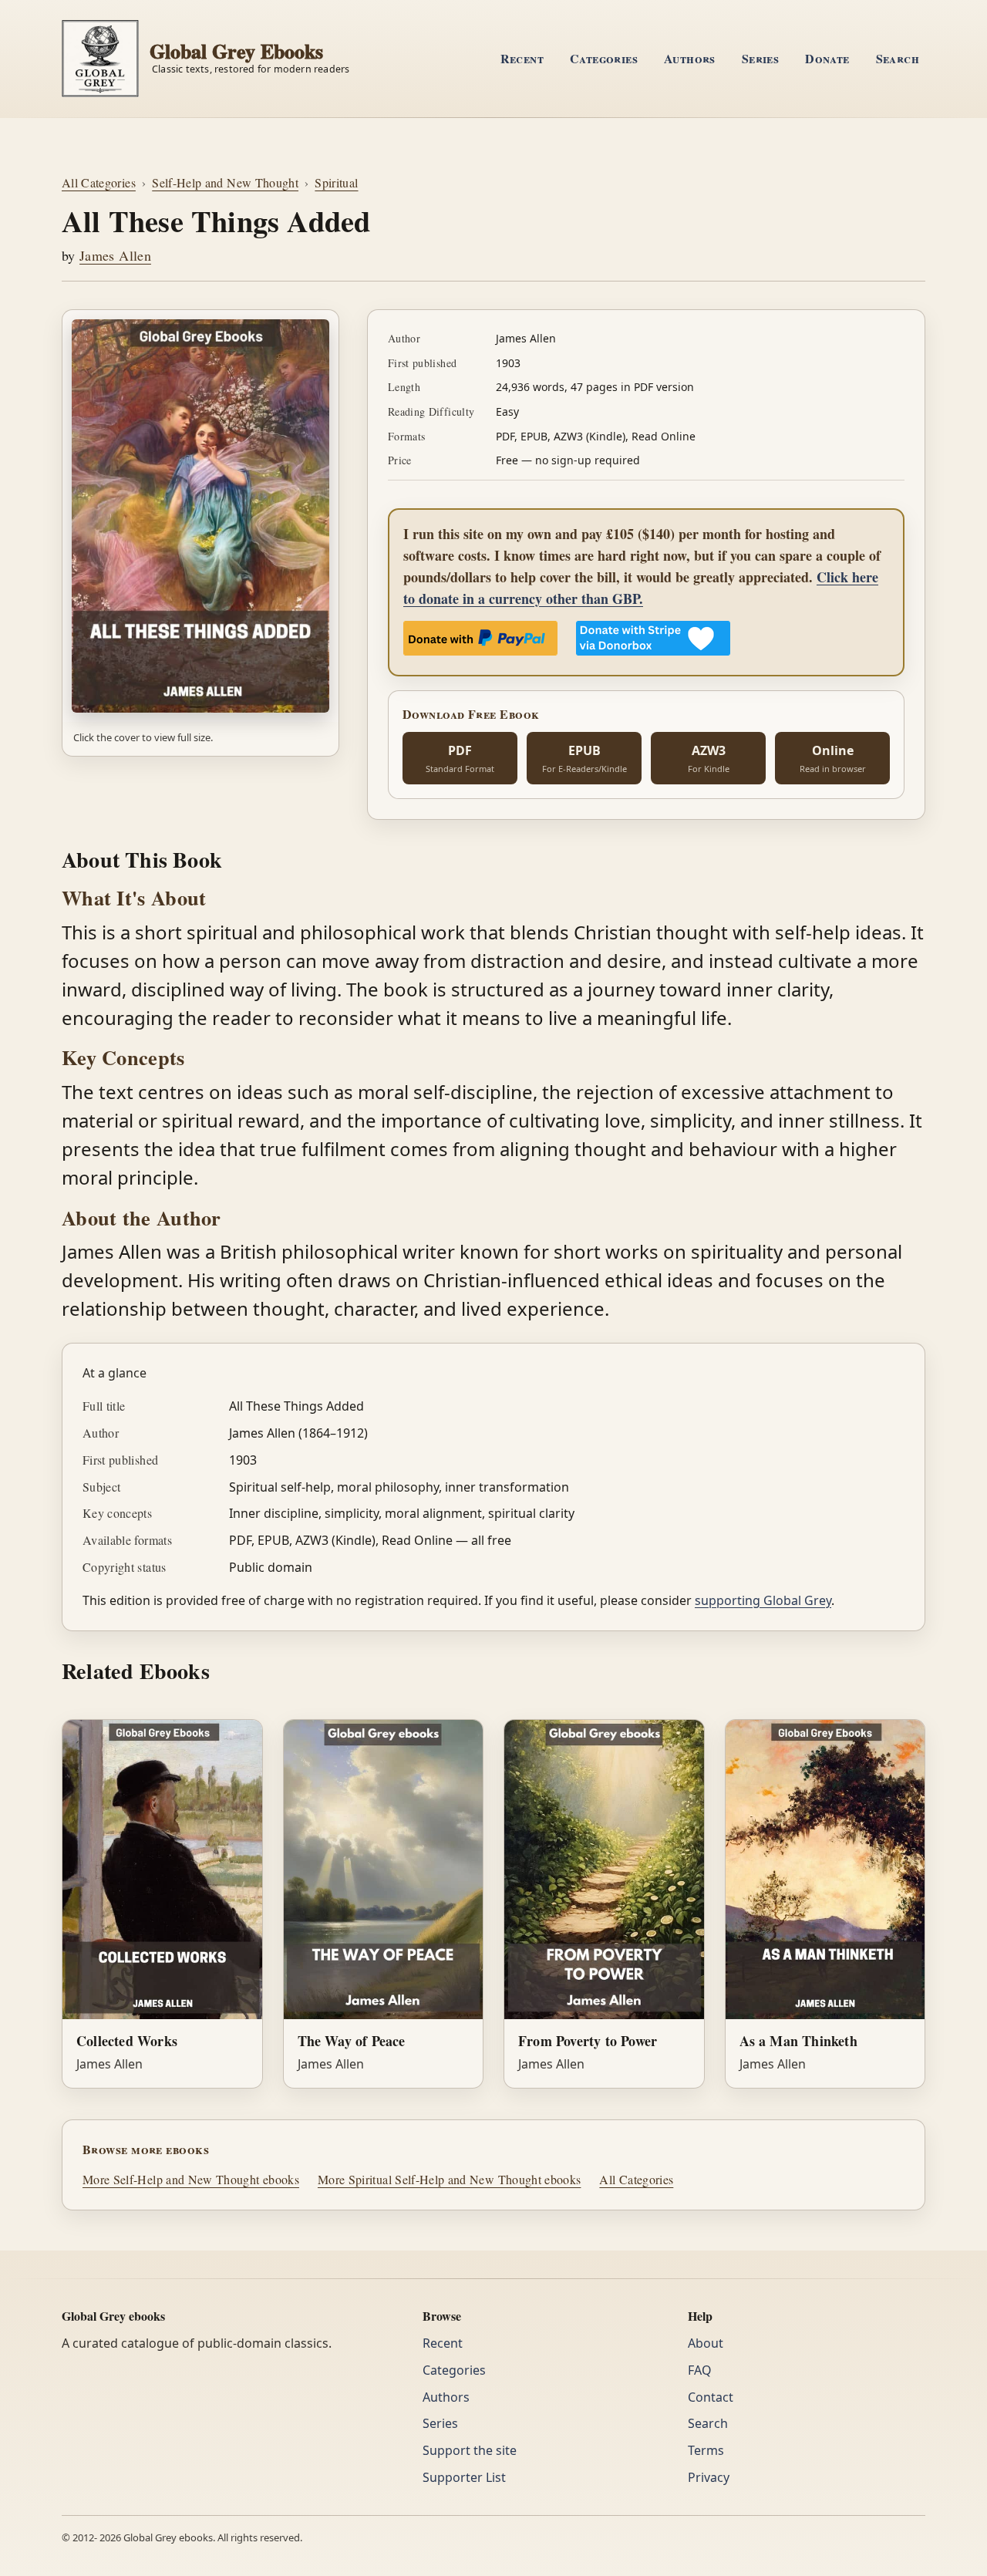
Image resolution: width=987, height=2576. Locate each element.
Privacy (709, 2477)
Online (833, 758)
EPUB (584, 758)
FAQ (700, 2370)
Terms (706, 2450)
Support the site (470, 2450)
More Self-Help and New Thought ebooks (191, 2179)
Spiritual (336, 182)
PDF (460, 758)
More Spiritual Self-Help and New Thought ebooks (449, 2179)
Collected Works (127, 2041)
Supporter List (464, 2477)
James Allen (115, 255)
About (706, 2343)
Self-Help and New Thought (225, 182)
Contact (711, 2397)
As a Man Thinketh (798, 2041)
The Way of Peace (352, 2041)
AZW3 (709, 758)
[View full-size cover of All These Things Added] (200, 516)
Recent (522, 58)
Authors (690, 58)
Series (760, 58)
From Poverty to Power (588, 2041)
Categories (604, 58)
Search (898, 58)
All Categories (99, 182)
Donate (827, 58)
